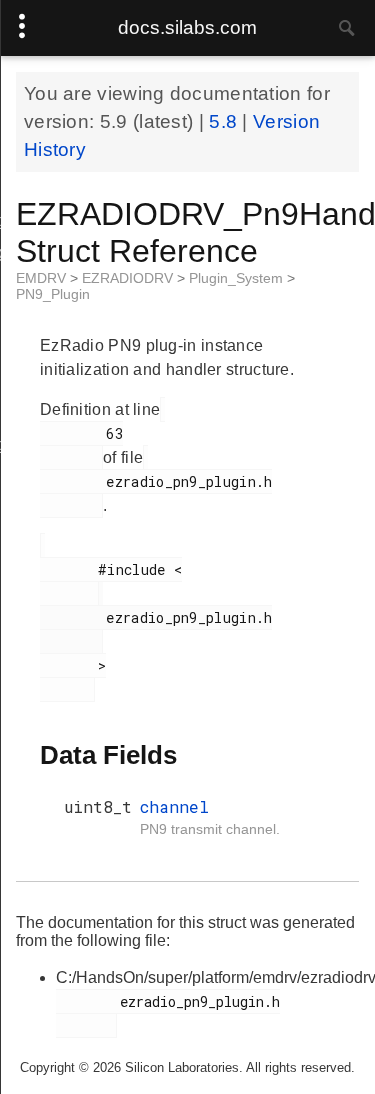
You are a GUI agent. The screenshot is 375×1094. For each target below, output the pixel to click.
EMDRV (43, 278)
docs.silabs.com (187, 27)
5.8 (225, 121)
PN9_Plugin (53, 294)
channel (174, 806)
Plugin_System (238, 278)
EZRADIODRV (129, 278)
